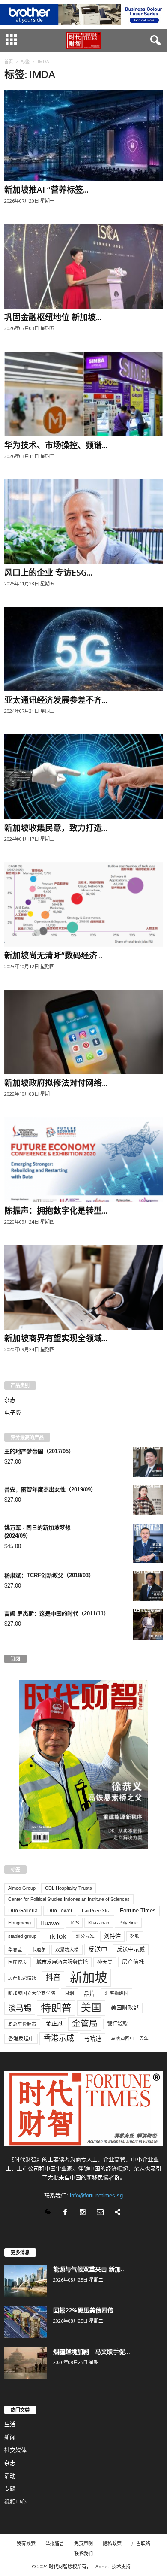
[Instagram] (85, 2213)
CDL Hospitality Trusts (69, 1888)
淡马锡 (20, 2008)
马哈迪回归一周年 (130, 2038)
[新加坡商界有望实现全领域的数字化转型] (83, 1287)
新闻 (10, 2437)
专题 (10, 2489)
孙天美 (105, 1962)
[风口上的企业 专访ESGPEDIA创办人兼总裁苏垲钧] (83, 522)
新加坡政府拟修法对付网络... (56, 1083)
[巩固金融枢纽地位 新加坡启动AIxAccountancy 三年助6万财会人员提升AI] (83, 266)
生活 (10, 2424)
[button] (154, 41)
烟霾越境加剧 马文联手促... (92, 2351)
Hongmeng (19, 1923)
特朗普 (56, 2008)
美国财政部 (125, 2008)
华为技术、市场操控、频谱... (56, 445)
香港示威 (59, 2038)
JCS (74, 1923)
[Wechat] (49, 2213)
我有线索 (26, 2543)
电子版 (13, 1413)
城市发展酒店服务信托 (62, 1962)
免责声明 (83, 2543)
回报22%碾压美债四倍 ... (87, 2310)
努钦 (135, 1936)
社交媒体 (15, 2450)
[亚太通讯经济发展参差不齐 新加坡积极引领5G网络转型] (83, 649)
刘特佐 (112, 1936)
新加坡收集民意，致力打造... (56, 828)
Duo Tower (60, 1911)
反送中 (98, 1949)
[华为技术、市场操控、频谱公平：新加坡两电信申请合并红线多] (83, 394)
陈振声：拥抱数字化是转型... (56, 1211)
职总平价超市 (22, 2024)
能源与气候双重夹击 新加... (89, 2269)
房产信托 (133, 1962)
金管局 (85, 2024)
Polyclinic (128, 1923)
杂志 (10, 1400)
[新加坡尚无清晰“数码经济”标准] (83, 905)
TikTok (56, 1936)
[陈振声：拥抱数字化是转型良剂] (83, 1159)
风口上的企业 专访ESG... (48, 573)
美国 (91, 2008)
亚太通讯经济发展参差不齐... (56, 700)
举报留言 (55, 2543)
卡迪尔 (39, 1949)
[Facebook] (67, 2213)
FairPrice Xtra (96, 1911)
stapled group (22, 1936)
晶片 (89, 1994)
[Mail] (102, 2213)
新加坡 (88, 1977)
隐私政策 (112, 2543)
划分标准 (85, 1936)
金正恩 (54, 2023)
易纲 (69, 1993)
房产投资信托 (22, 1978)
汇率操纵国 (117, 1993)
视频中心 (15, 2502)
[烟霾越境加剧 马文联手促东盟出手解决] (26, 2363)
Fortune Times (138, 1911)
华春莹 (15, 1949)
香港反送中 (21, 2039)
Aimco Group (22, 1888)
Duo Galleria (23, 1911)
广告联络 (141, 2543)
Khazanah (99, 1923)
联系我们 (83, 2553)
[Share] (119, 2213)
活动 (10, 2476)
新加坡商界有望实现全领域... (56, 1338)
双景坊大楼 (67, 1949)
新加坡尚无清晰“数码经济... (53, 955)
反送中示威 (131, 1949)
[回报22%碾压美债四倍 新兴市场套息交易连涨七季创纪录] (26, 2322)
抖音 (53, 1977)
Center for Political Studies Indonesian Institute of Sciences (69, 1899)
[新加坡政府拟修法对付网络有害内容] (83, 1032)
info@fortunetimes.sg (96, 2196)
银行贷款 (117, 2024)
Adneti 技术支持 (113, 2566)
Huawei (50, 1923)
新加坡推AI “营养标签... (46, 190)
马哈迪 (92, 2039)
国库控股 (18, 1962)
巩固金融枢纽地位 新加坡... (53, 317)
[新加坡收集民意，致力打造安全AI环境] (83, 777)
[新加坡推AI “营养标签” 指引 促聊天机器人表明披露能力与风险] (83, 135)
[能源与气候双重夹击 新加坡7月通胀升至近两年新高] (26, 2281)
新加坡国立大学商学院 (32, 1993)
